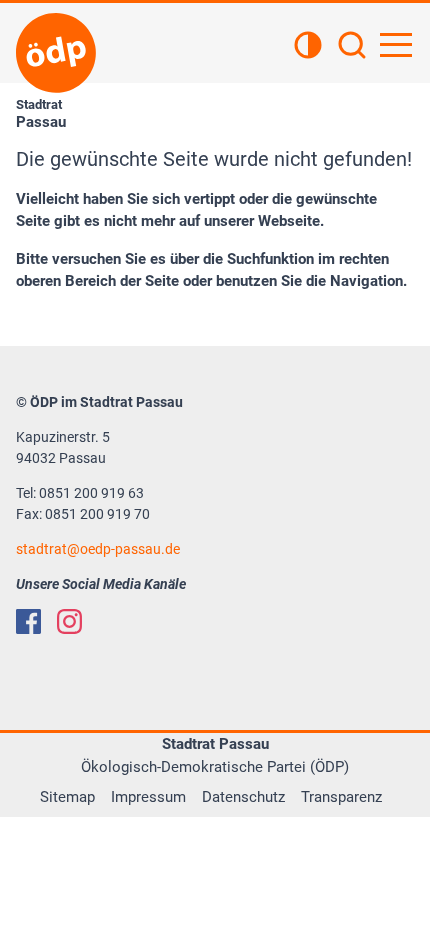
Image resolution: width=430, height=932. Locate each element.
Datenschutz (243, 797)
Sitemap (67, 797)
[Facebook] (28, 621)
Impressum (148, 797)
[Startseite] (56, 53)
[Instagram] (69, 621)
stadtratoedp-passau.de (98, 549)
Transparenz (341, 797)
